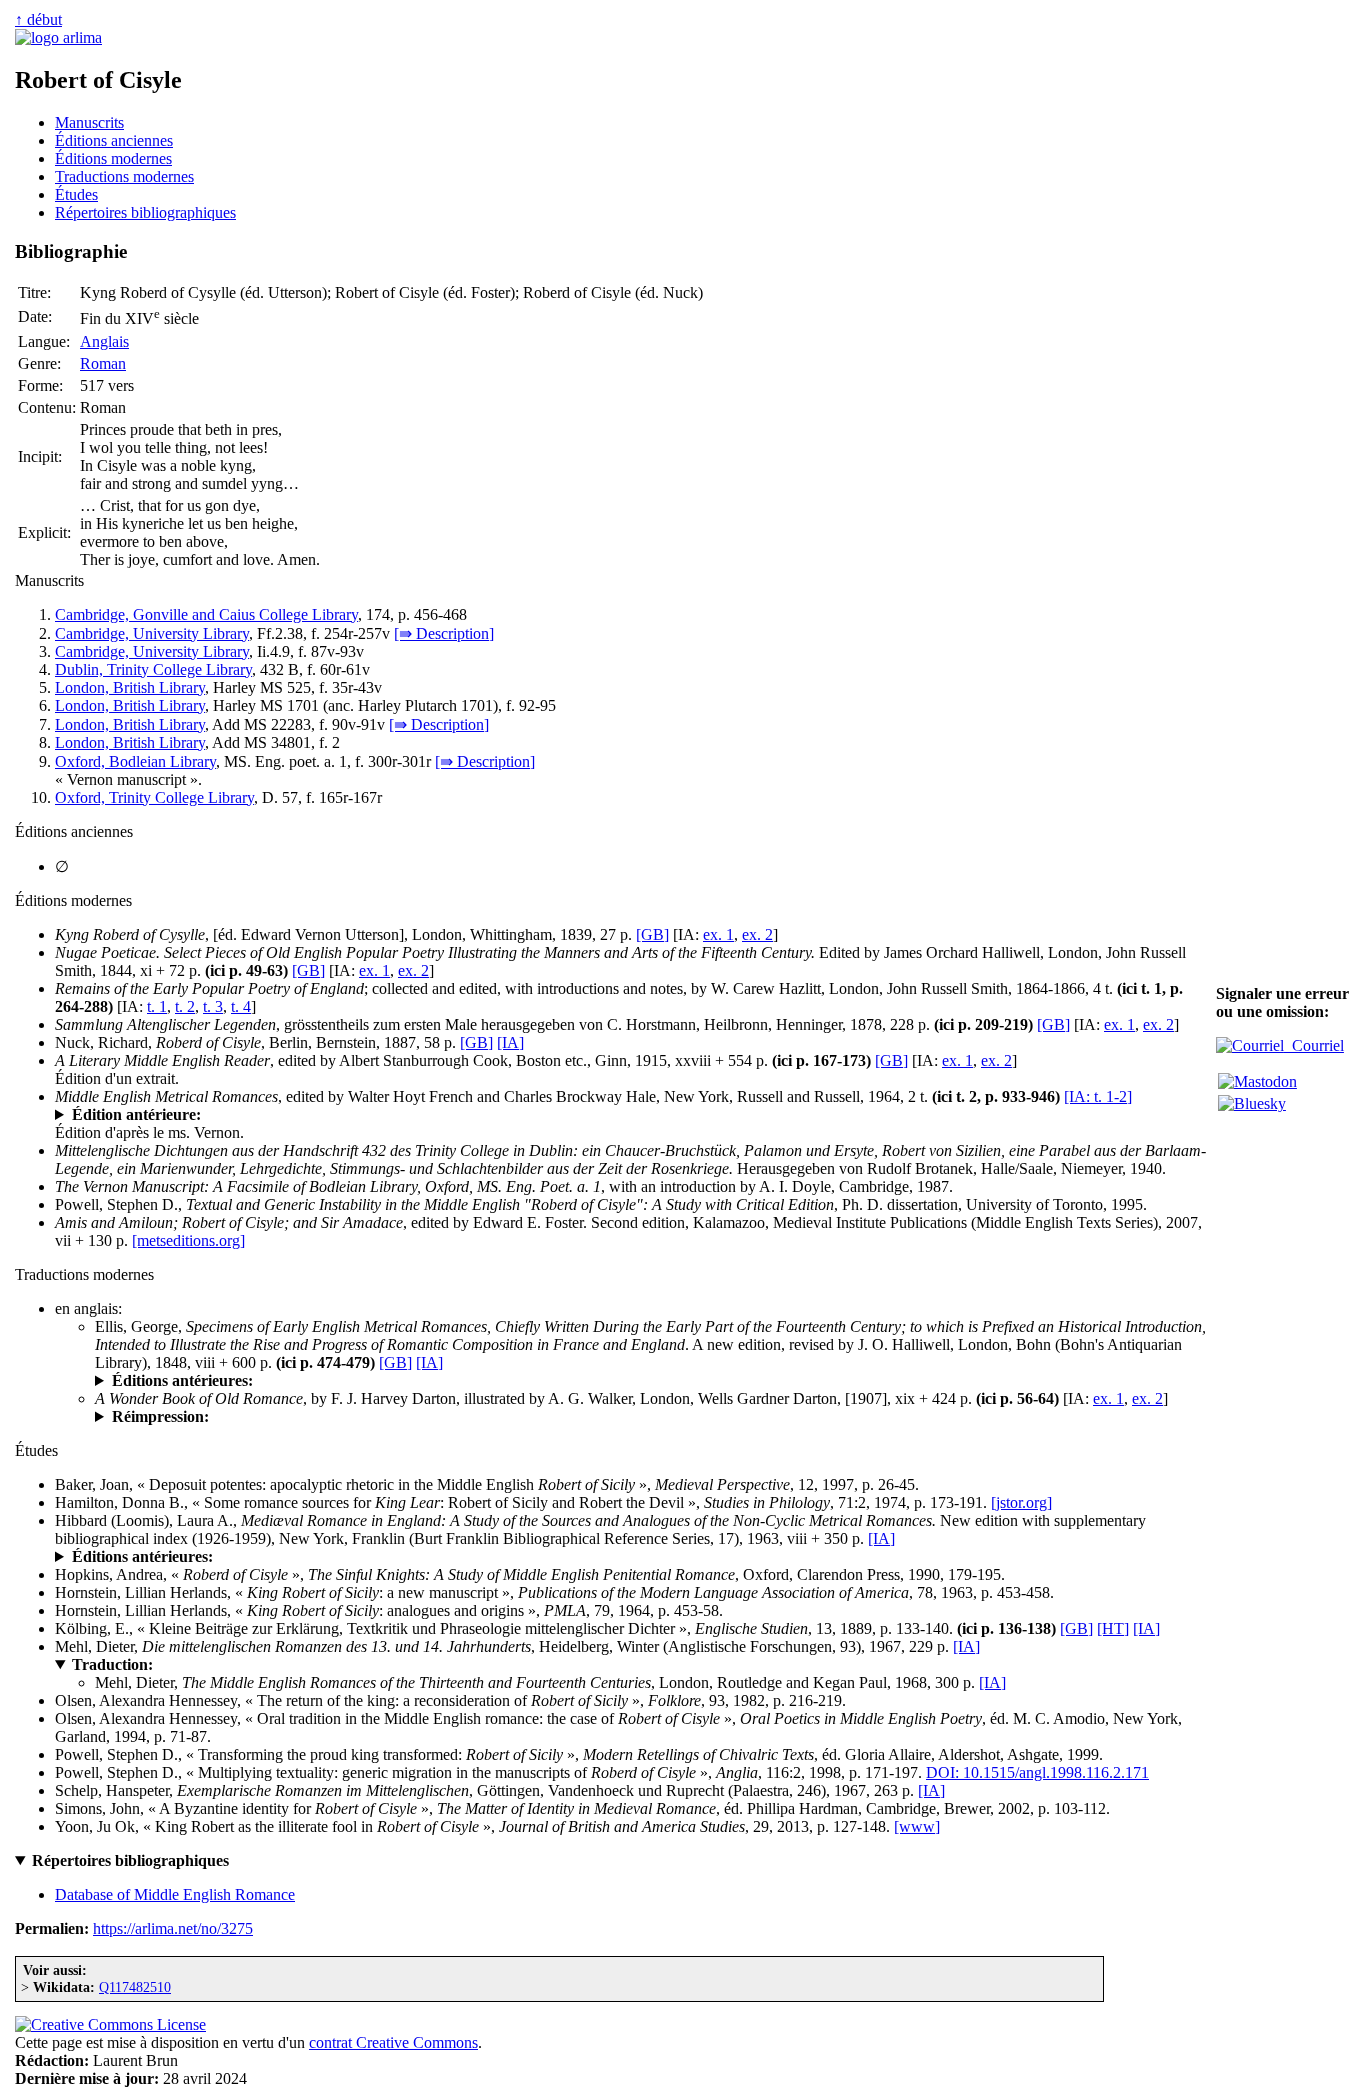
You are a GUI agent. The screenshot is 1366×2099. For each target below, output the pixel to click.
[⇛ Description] (444, 633)
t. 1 (157, 1006)
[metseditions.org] (188, 1240)
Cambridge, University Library (152, 633)
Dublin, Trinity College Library (153, 669)
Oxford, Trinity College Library (154, 797)
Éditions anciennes (114, 140)
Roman (103, 363)
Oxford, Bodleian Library (135, 761)
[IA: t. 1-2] (1098, 1096)
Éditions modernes (113, 158)
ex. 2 (757, 934)
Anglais (104, 341)
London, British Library (130, 687)
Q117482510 (135, 1987)
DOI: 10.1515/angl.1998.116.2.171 (1037, 1772)
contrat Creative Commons (393, 2042)
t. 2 (185, 1006)
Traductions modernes (124, 176)
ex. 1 (718, 934)
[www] (917, 1826)
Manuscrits (89, 122)
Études (76, 194)
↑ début (38, 19)
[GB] (652, 934)
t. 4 (241, 1006)
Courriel (1314, 1045)
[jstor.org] (1021, 1502)
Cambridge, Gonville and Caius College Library (206, 614)
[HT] (1113, 1628)
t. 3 (213, 1006)
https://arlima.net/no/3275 (173, 1928)
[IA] (510, 1042)
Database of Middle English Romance (175, 1894)
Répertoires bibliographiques (145, 212)
